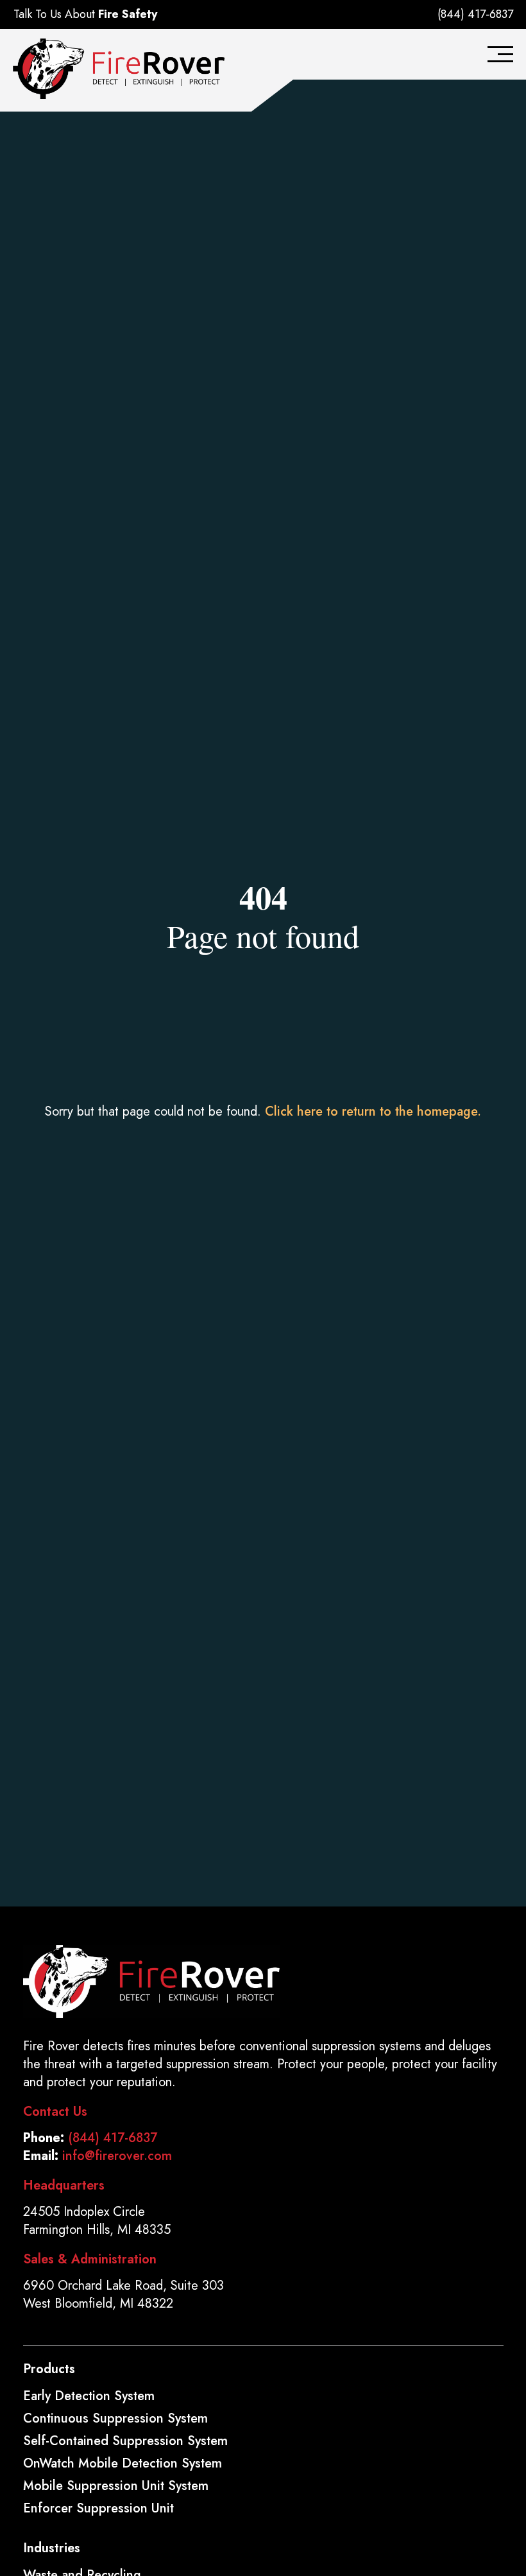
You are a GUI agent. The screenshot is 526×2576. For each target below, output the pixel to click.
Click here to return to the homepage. (373, 1111)
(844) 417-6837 (475, 14)
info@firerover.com (117, 2156)
